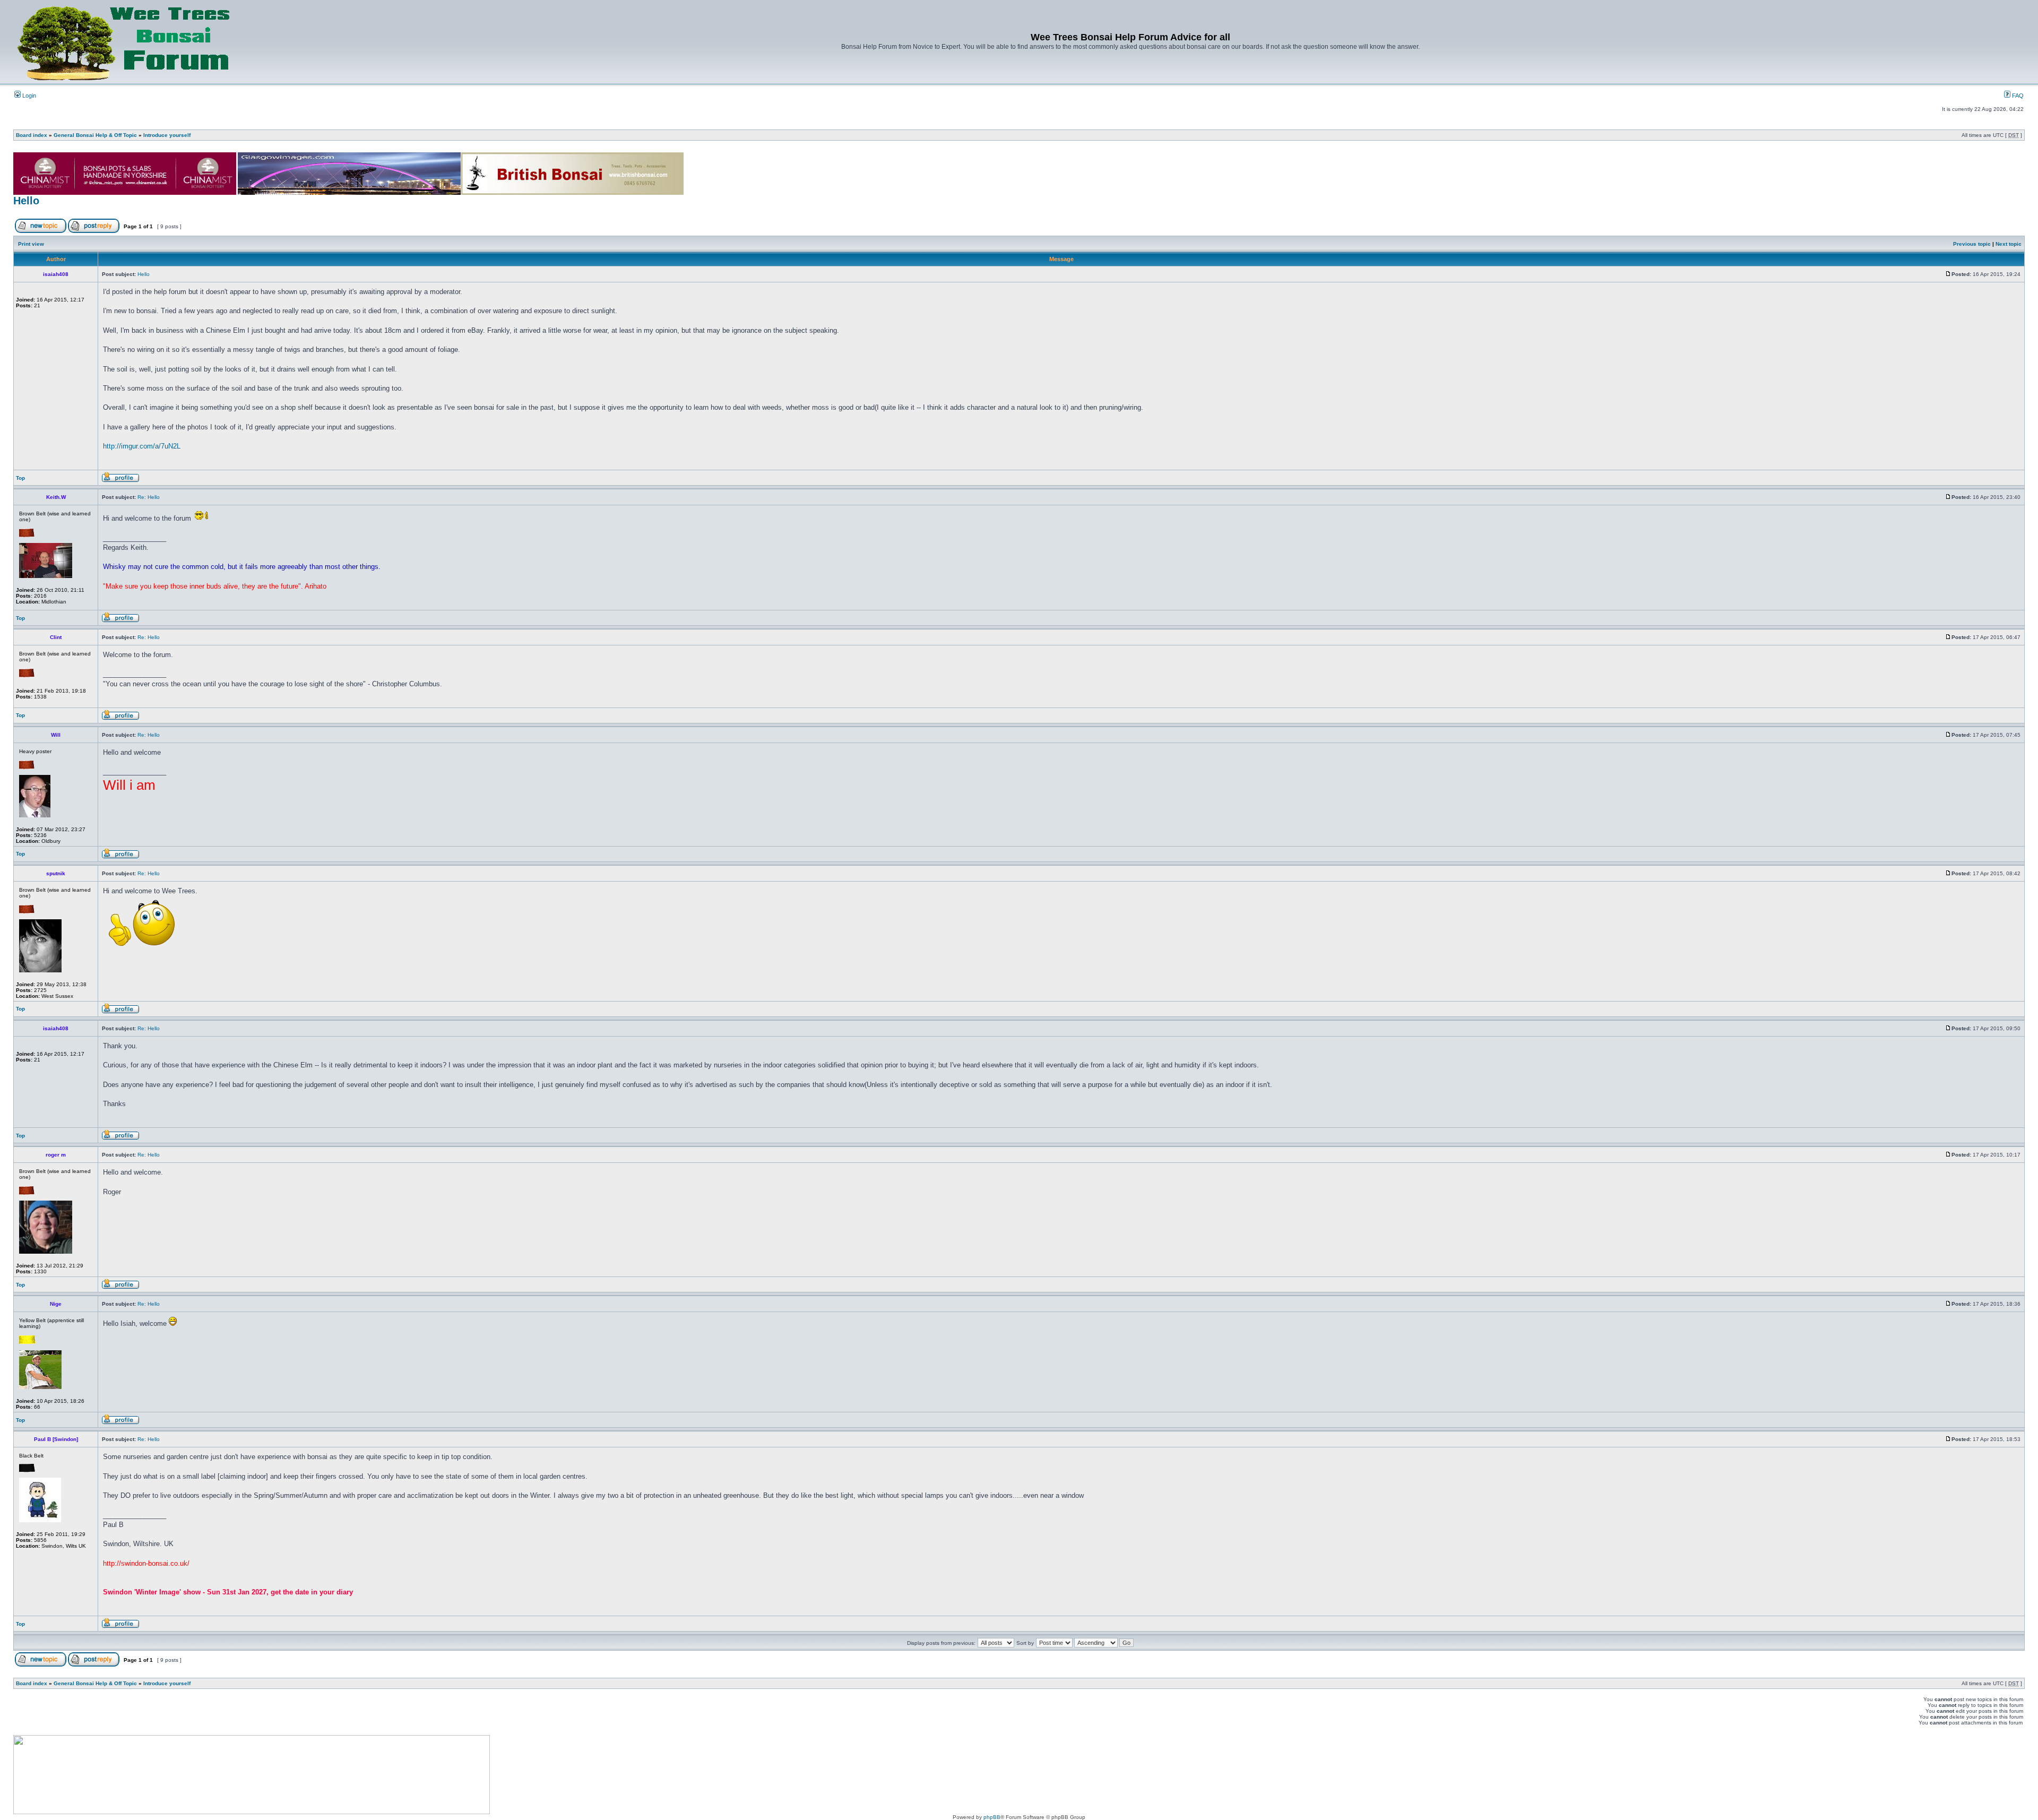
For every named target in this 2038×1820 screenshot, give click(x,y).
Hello (26, 201)
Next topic (2009, 244)
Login (28, 96)
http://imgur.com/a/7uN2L (142, 446)
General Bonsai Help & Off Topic (95, 135)
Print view (31, 244)
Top (20, 478)
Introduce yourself (167, 135)
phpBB (992, 1817)
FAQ (2017, 96)
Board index (32, 135)
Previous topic (1972, 244)
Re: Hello (149, 497)
